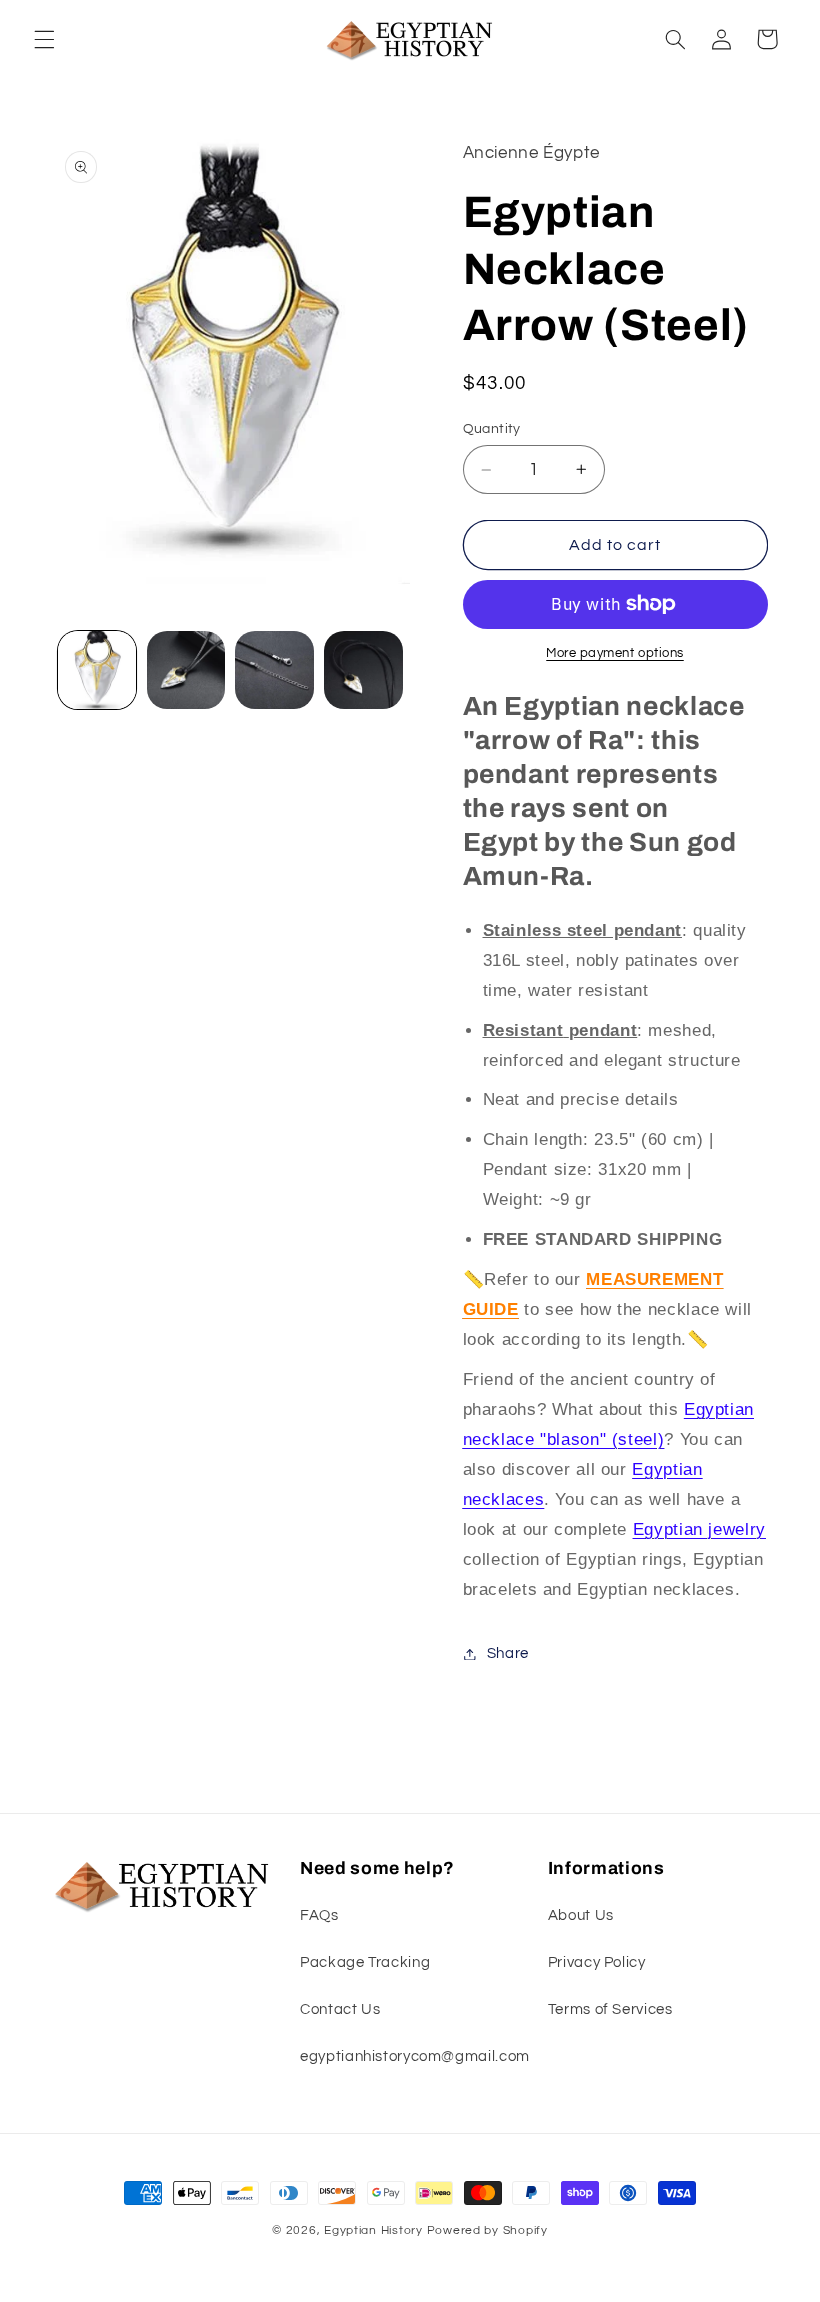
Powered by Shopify (487, 2230)
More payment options (615, 653)
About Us (581, 1915)
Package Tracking (365, 1962)
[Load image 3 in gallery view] (274, 670)
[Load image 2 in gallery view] (186, 670)
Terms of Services (610, 2009)
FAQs (319, 1915)
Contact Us (340, 2009)
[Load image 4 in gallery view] (363, 670)
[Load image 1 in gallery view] (97, 670)
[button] (44, 39)
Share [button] (508, 1653)
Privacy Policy (597, 1962)
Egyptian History (373, 2230)
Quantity (492, 429)
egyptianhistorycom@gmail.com (415, 2056)
